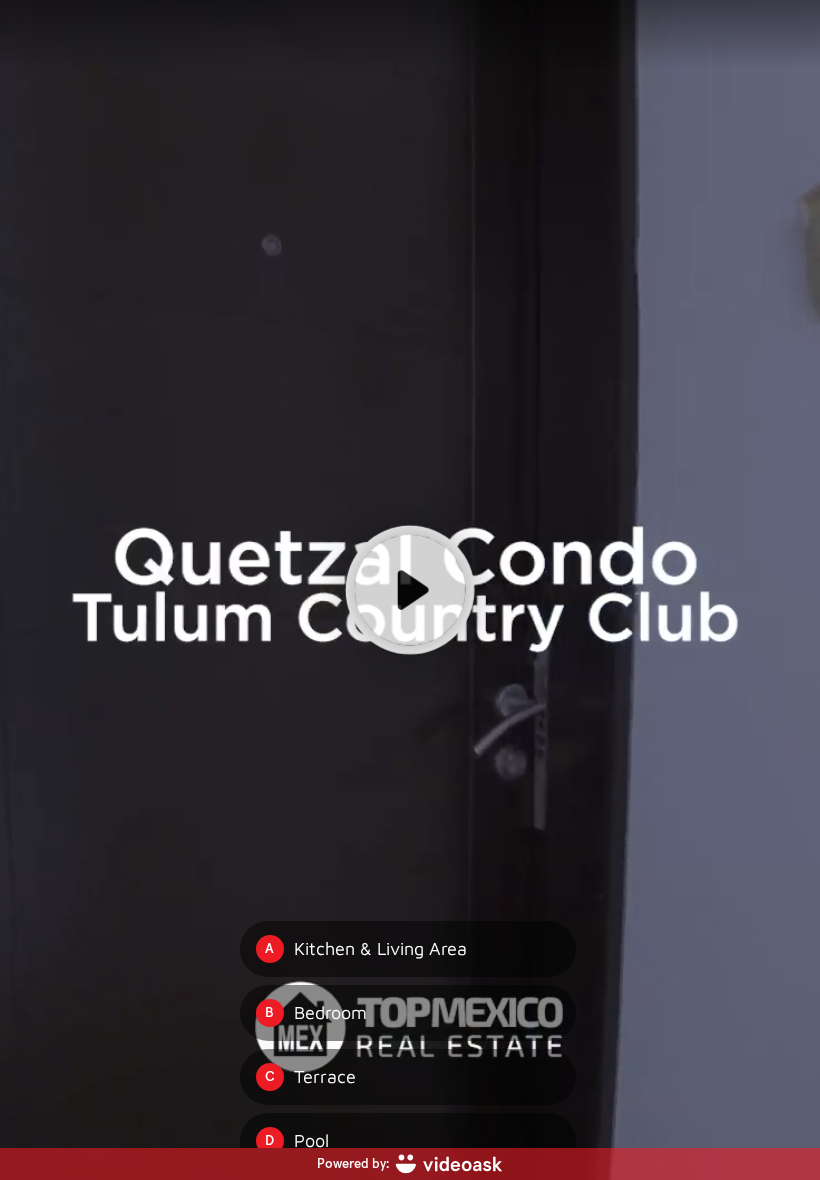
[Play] (410, 590)
